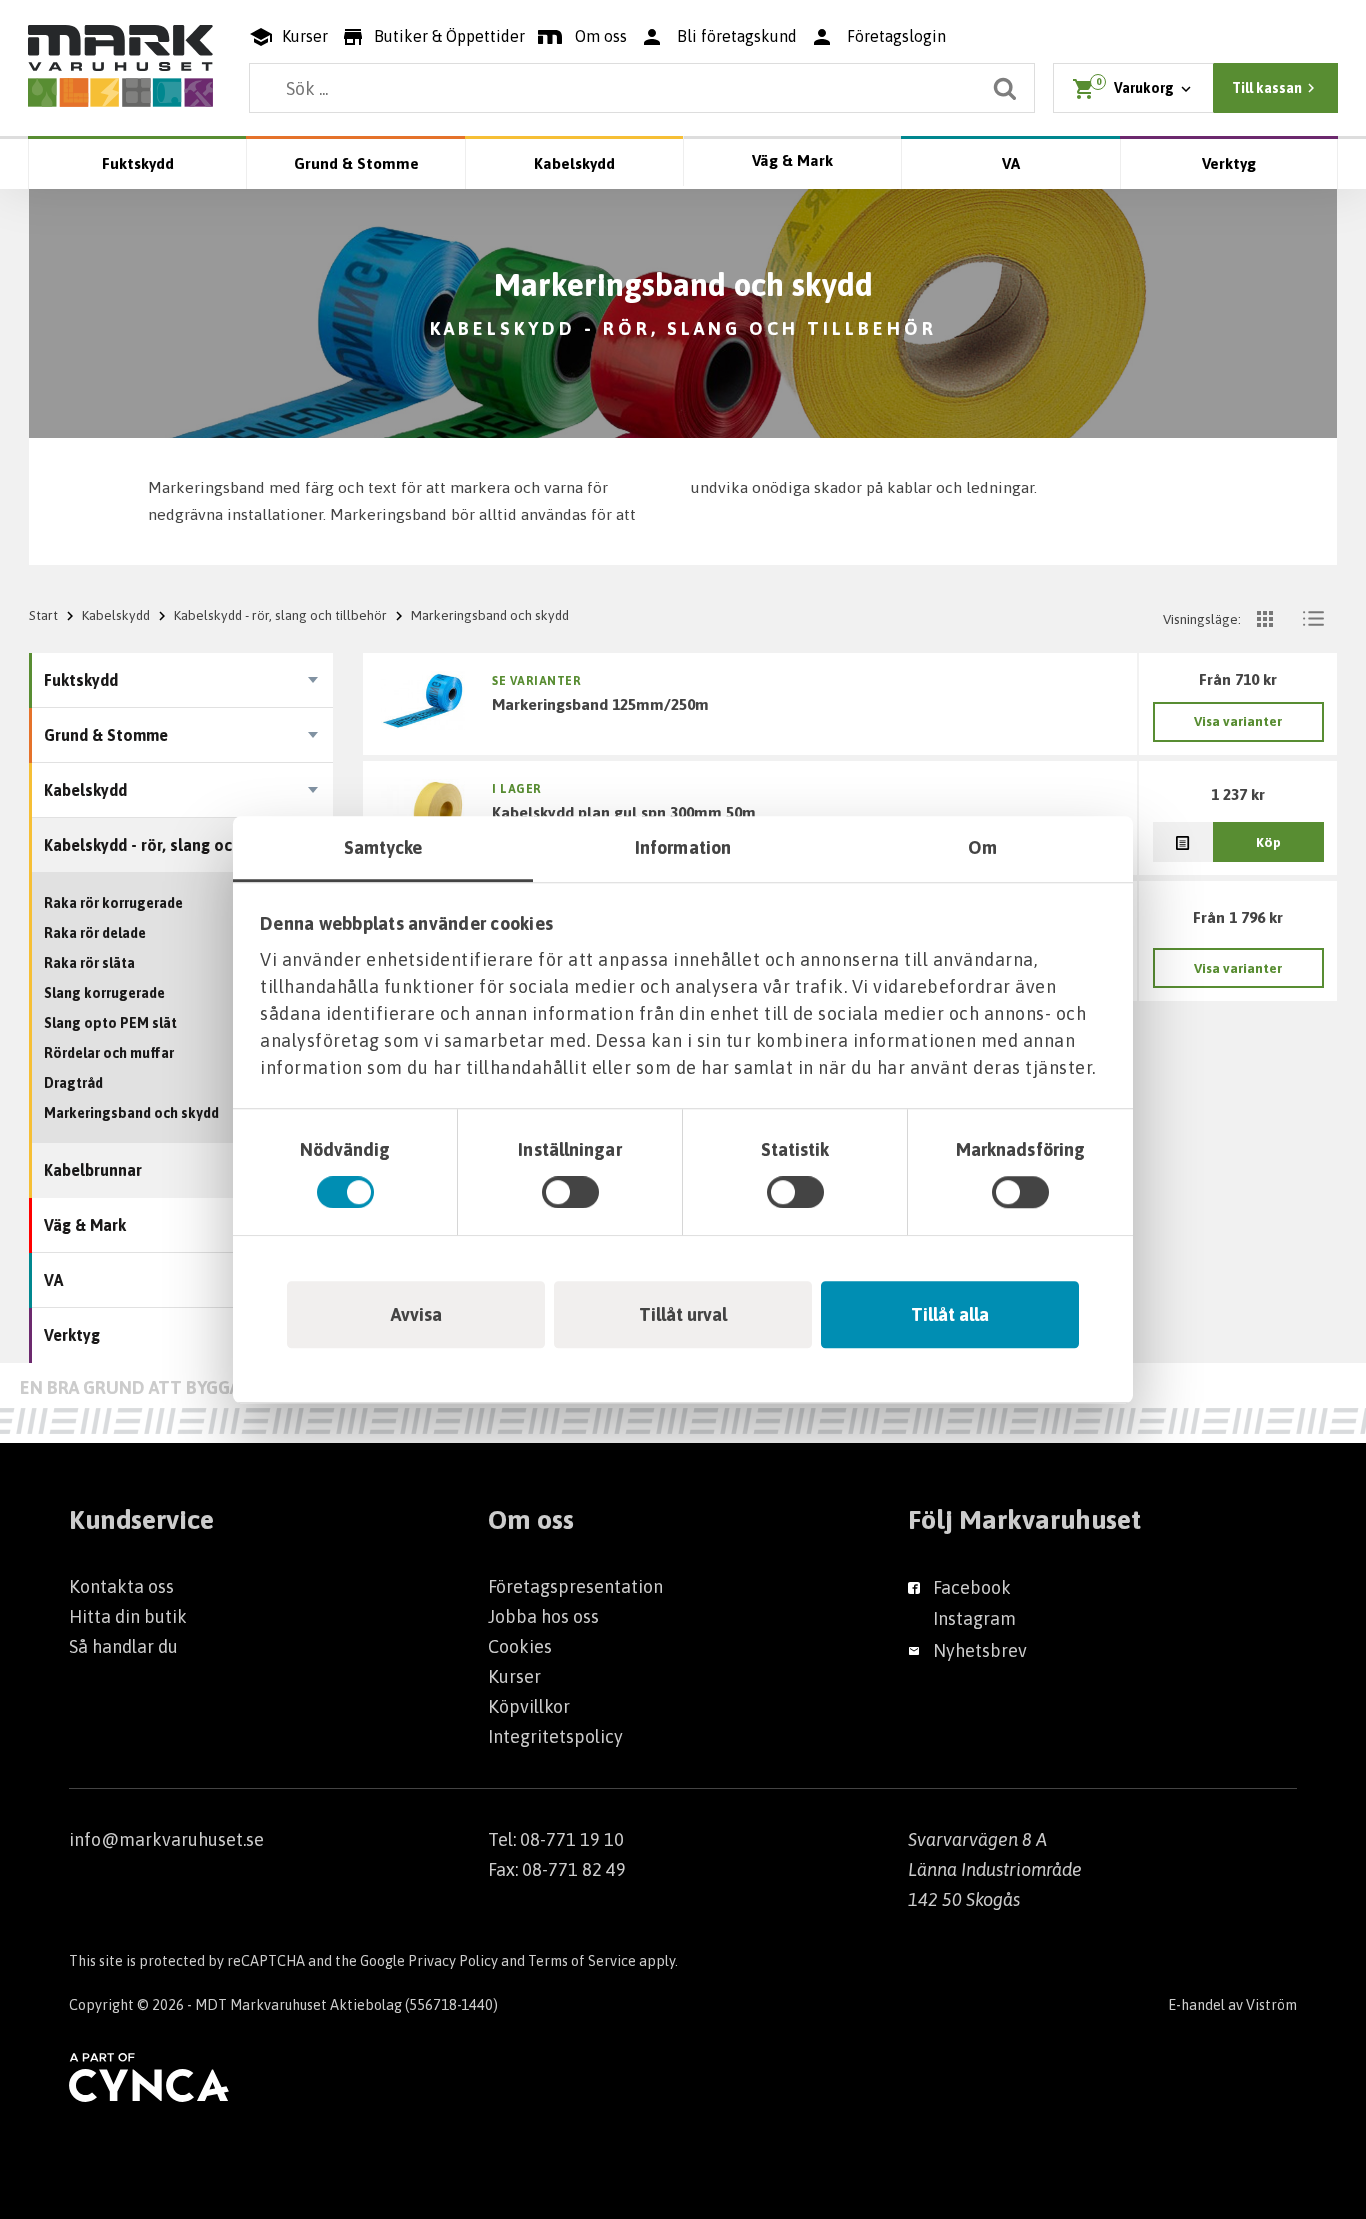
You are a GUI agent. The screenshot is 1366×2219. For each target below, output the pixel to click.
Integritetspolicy (555, 1736)
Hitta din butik (128, 1616)
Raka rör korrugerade (113, 903)
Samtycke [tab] (383, 847)
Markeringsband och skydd (131, 1113)
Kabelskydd (574, 163)
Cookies (520, 1646)
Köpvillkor (529, 1706)
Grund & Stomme (356, 163)
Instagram (974, 1618)
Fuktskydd (138, 163)
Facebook (972, 1587)
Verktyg (1229, 163)
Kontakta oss (121, 1586)
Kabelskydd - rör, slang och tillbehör (280, 615)
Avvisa (416, 1314)
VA (1011, 163)
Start (43, 615)
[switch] (570, 1192)
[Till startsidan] (120, 66)
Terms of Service (582, 1961)
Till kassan (1267, 88)
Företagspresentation (575, 1586)
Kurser (514, 1676)
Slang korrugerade (104, 993)
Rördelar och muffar (109, 1053)
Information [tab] (683, 847)
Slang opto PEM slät (110, 1023)
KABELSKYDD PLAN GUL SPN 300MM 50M (624, 812)
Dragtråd (73, 1083)
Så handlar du (123, 1646)
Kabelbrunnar (93, 1170)
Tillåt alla (950, 1314)
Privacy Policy (453, 1961)
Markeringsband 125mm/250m (600, 704)
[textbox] (642, 88)
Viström (1271, 2005)
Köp (1268, 842)
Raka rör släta (89, 963)
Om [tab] (982, 847)
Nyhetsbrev (980, 1650)
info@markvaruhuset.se (166, 1839)
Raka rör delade (95, 933)
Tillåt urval (683, 1314)
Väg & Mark (792, 160)
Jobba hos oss (543, 1616)
